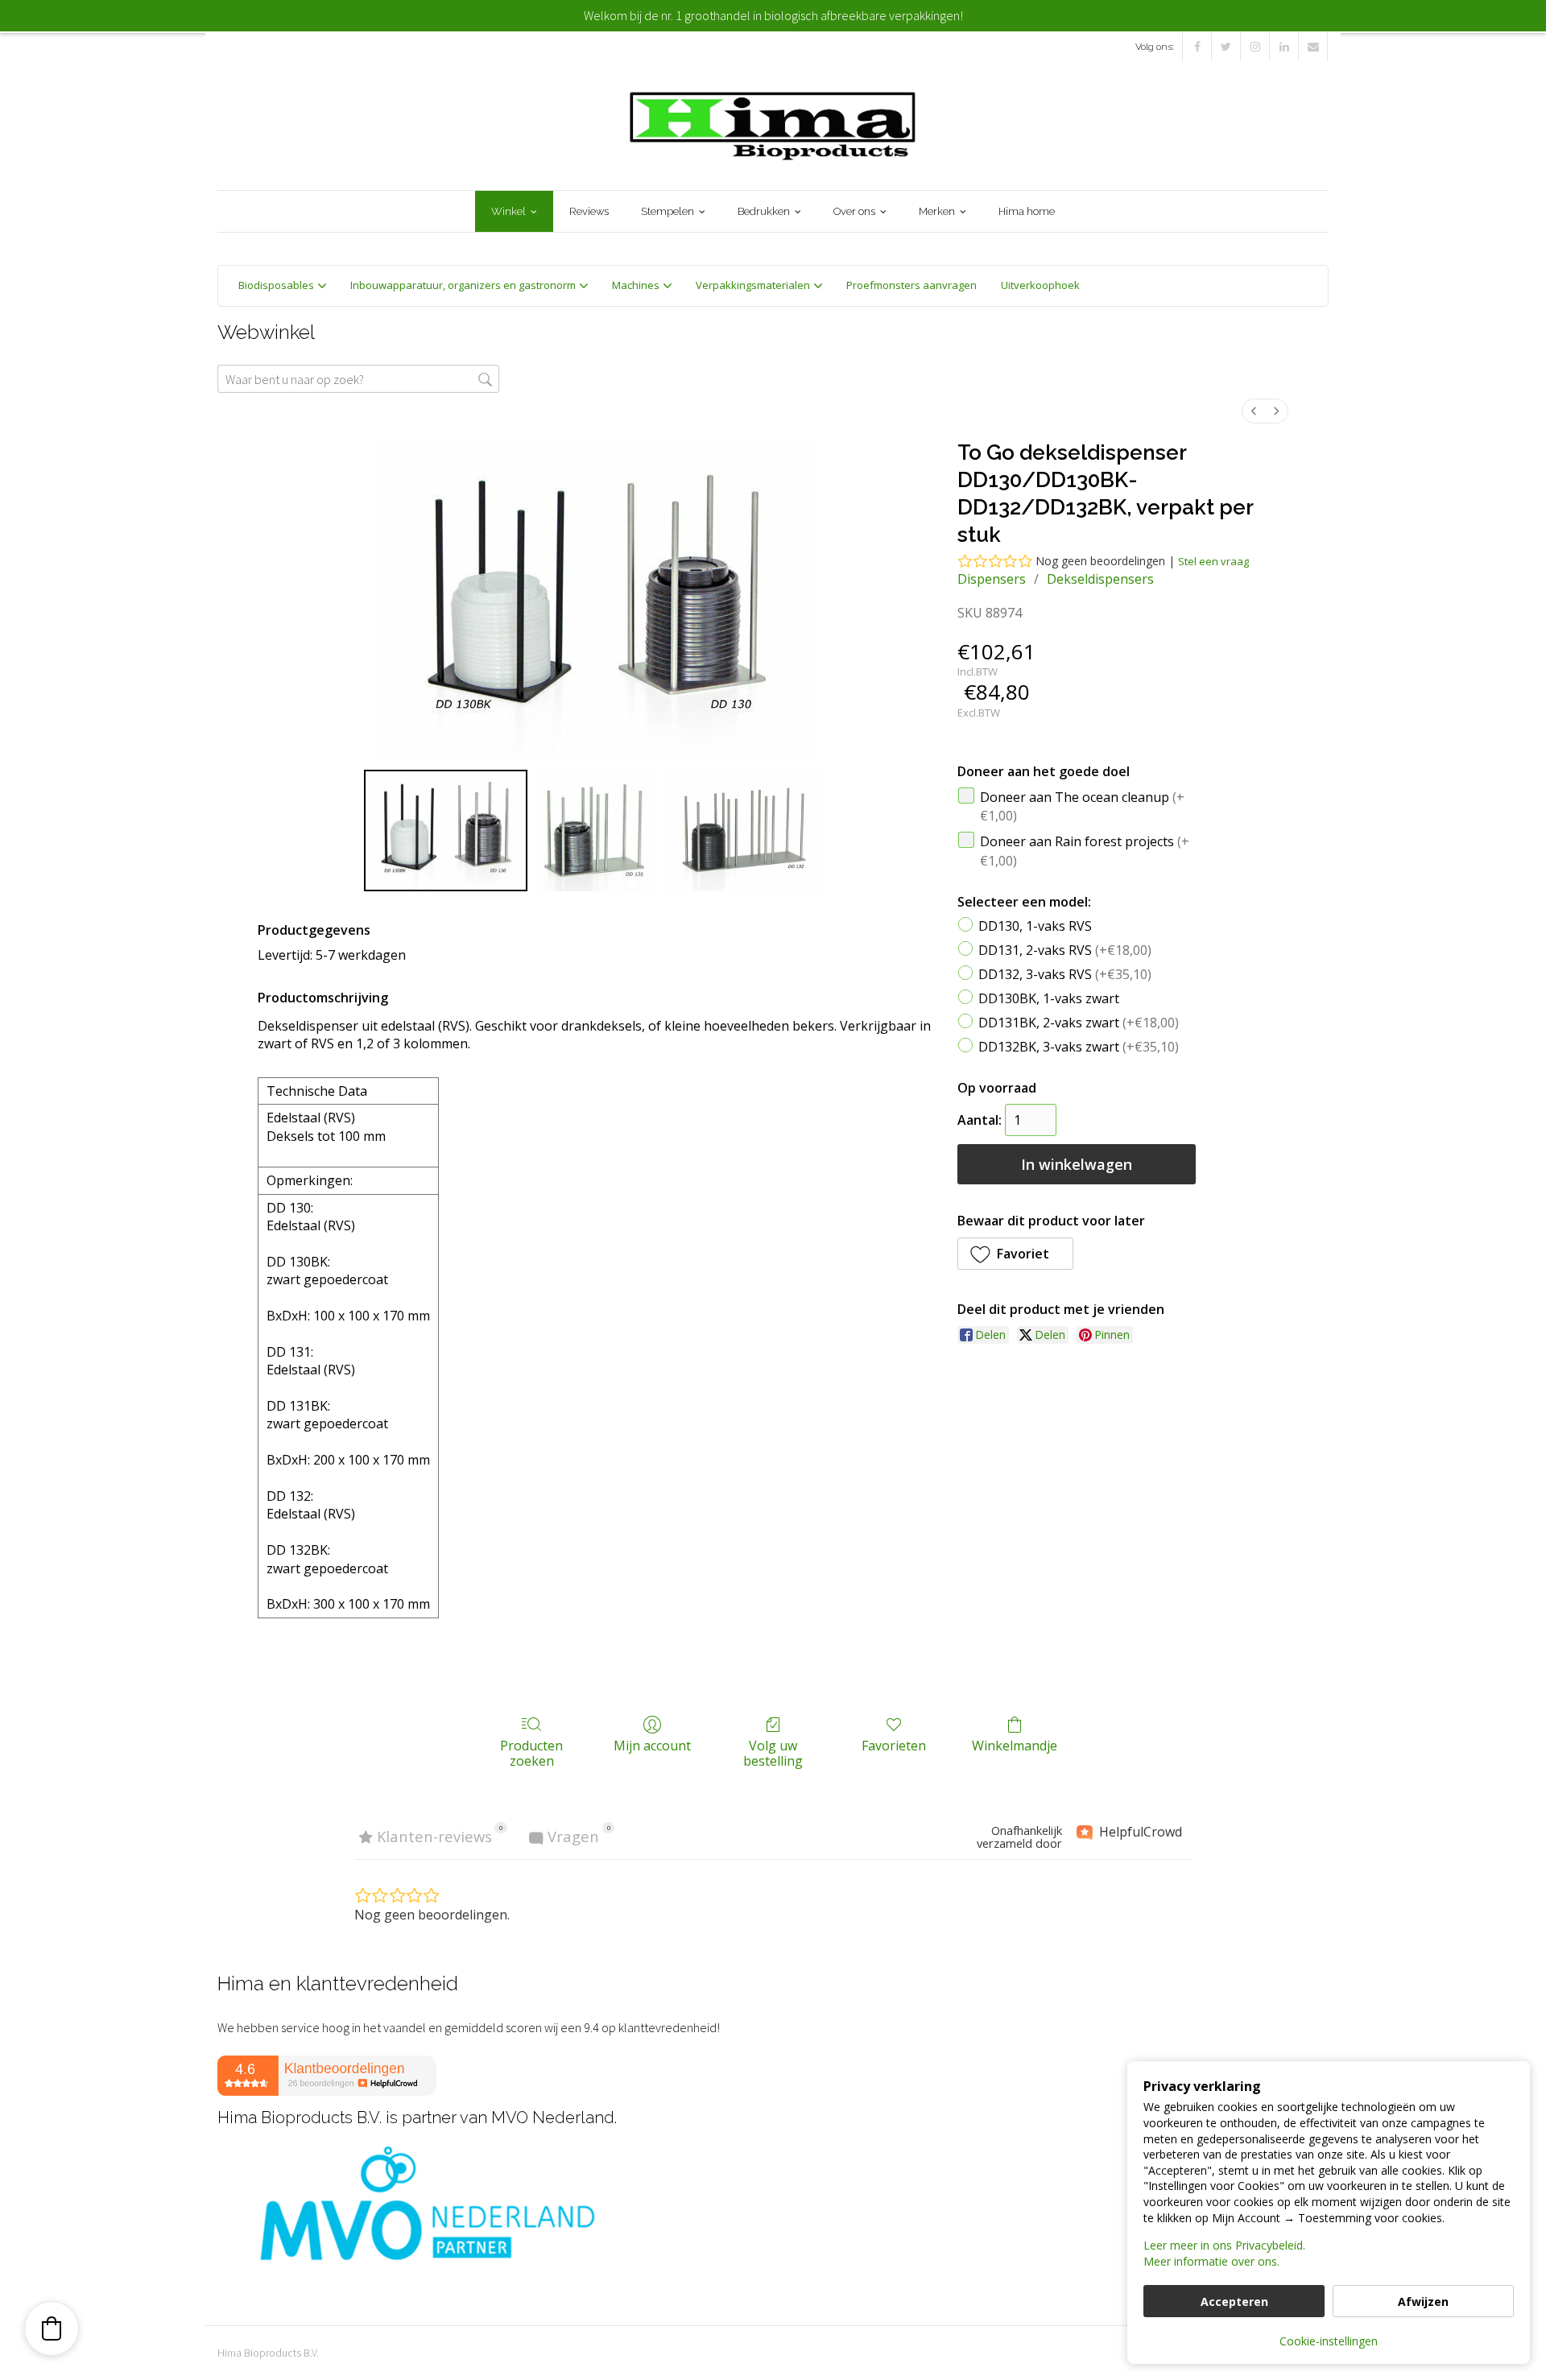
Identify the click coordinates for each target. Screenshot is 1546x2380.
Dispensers (992, 579)
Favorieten (894, 1745)
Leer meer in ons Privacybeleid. (1224, 2245)
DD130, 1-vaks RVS (1035, 926)
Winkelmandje (1015, 1745)
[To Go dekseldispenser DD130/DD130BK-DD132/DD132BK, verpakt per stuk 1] (594, 830)
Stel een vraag (1213, 561)
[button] (1015, 1254)
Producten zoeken (531, 1753)
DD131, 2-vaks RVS (1065, 949)
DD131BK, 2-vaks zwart (1079, 1022)
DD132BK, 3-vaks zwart (1079, 1046)
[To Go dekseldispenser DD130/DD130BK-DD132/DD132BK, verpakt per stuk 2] (744, 830)
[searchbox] (358, 379)
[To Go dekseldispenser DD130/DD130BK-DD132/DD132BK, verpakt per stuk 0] (446, 830)
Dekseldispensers (1100, 579)
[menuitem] (1254, 411)
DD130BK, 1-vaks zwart (1049, 998)
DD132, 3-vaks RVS (1065, 973)
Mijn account (652, 1745)
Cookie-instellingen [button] (1329, 2341)
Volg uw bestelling (773, 1753)
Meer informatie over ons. (1211, 2261)
